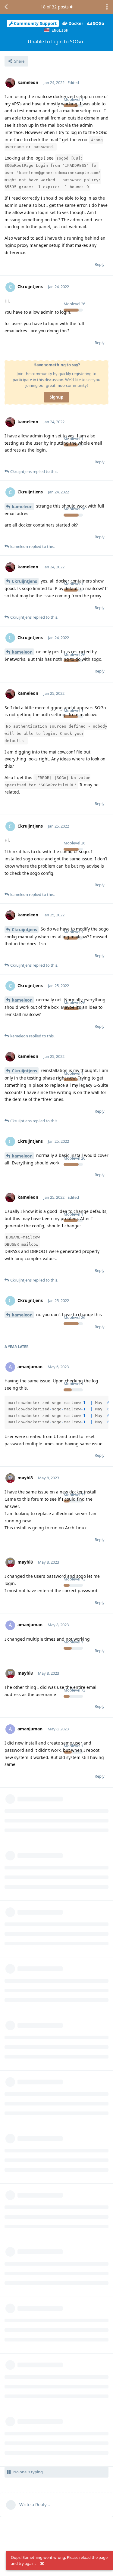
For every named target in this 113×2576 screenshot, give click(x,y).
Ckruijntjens (24, 581)
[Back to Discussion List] (6, 7)
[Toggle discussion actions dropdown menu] (107, 7)
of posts (55, 7)
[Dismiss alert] (42, 2564)
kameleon (22, 506)
